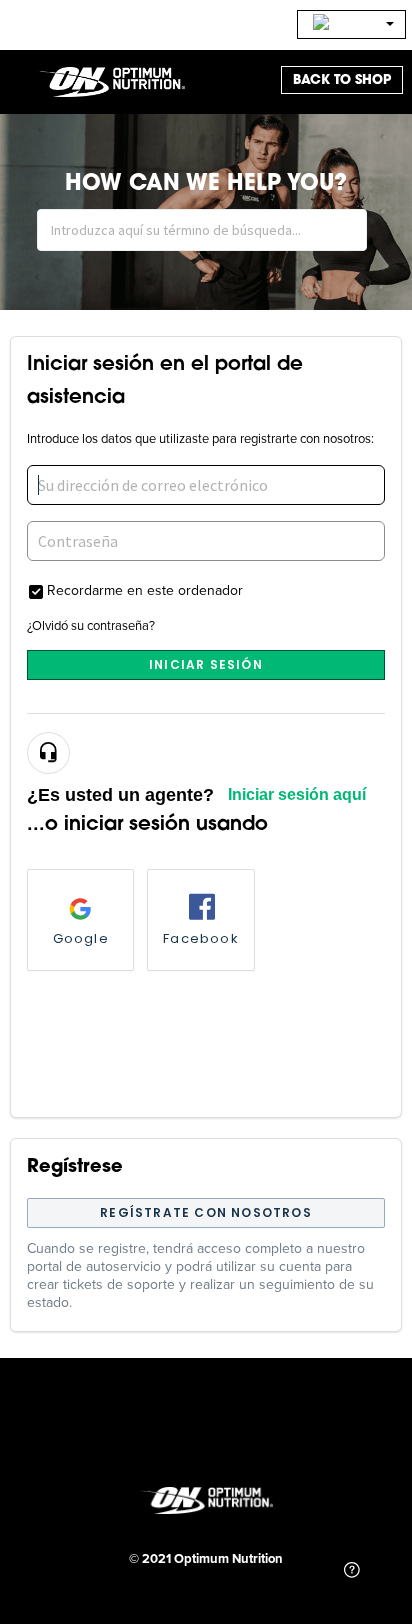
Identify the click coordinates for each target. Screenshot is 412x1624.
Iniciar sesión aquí (297, 794)
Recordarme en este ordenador (145, 589)
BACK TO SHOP (342, 79)
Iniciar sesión (206, 664)
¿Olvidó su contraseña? (91, 625)
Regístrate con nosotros (206, 1212)
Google (81, 938)
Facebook (201, 938)
